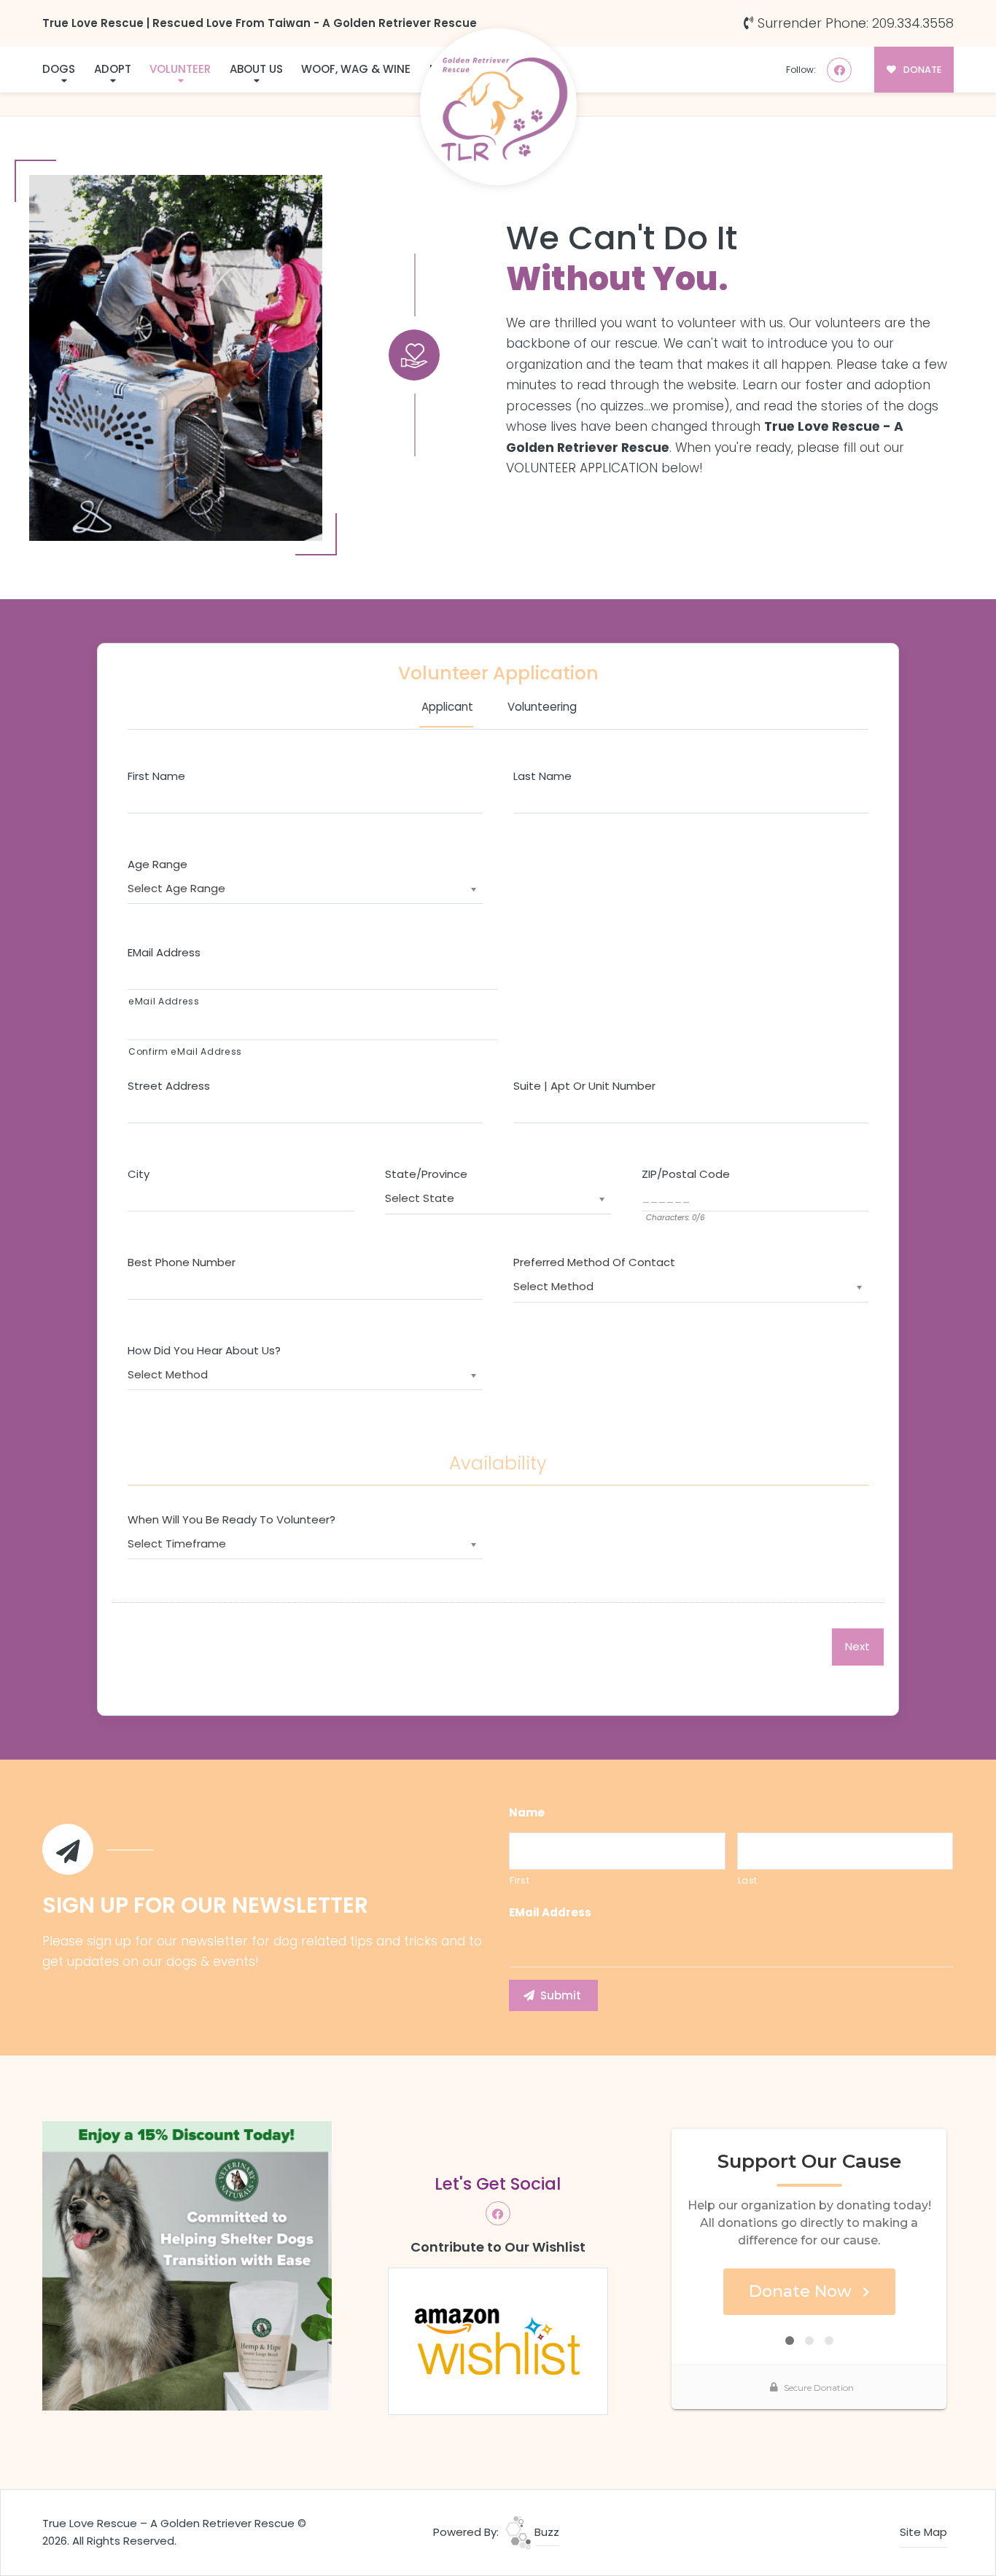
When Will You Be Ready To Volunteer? (232, 1520)
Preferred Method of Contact (594, 1262)
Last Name (542, 776)
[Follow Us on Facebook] (839, 70)
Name (527, 1813)
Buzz (545, 2532)
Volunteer (180, 69)
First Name (156, 776)
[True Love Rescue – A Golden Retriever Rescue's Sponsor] (187, 2264)
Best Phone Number (182, 1262)
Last (748, 1881)
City (139, 1174)
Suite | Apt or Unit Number (584, 1086)
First (520, 1881)
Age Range (157, 864)
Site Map (923, 2532)
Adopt (113, 69)
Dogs (59, 69)
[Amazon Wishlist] (498, 2340)
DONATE (921, 70)
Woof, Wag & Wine (356, 69)
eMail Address (164, 953)
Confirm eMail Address (185, 1052)
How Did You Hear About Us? (204, 1351)
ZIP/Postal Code (686, 1174)
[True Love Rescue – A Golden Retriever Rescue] (498, 107)
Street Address (169, 1086)
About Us (256, 69)
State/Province (426, 1174)
